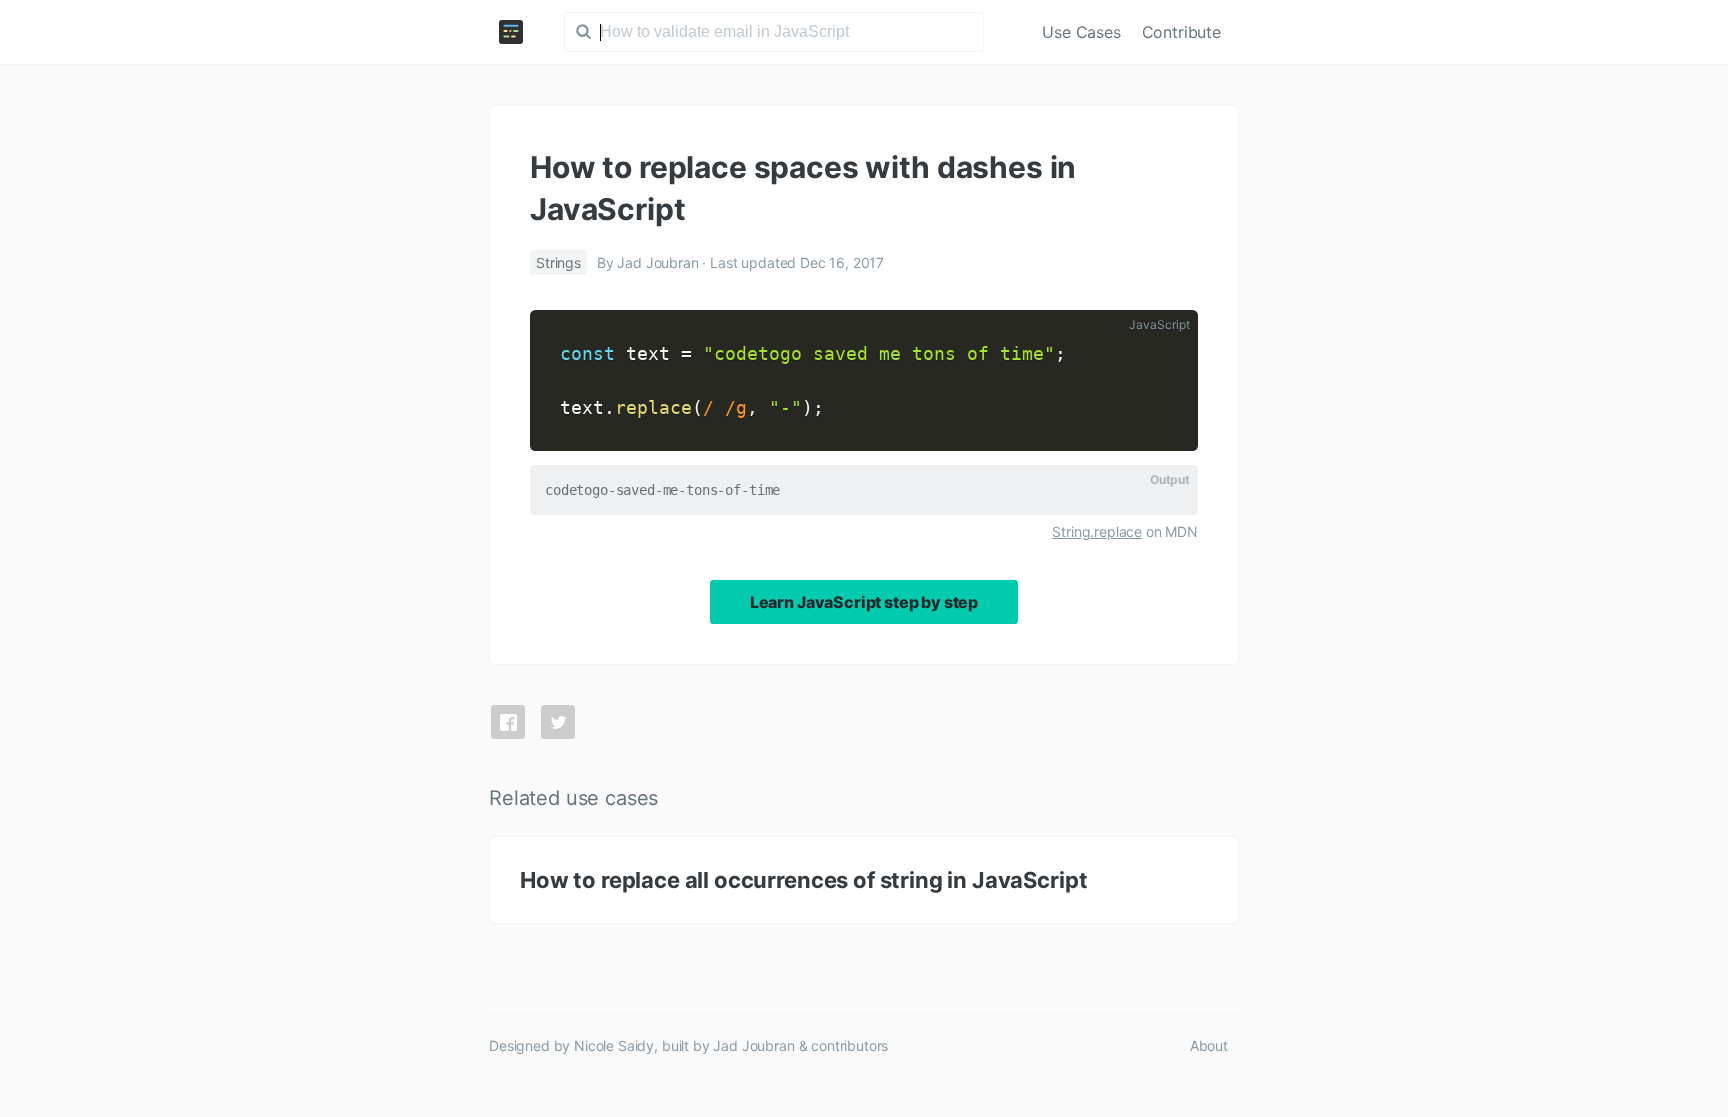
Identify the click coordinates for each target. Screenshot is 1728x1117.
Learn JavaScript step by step (864, 602)
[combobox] (774, 32)
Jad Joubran (753, 1045)
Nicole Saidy (614, 1045)
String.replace (1097, 531)
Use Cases (1081, 32)
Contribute (1181, 32)
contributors (849, 1045)
